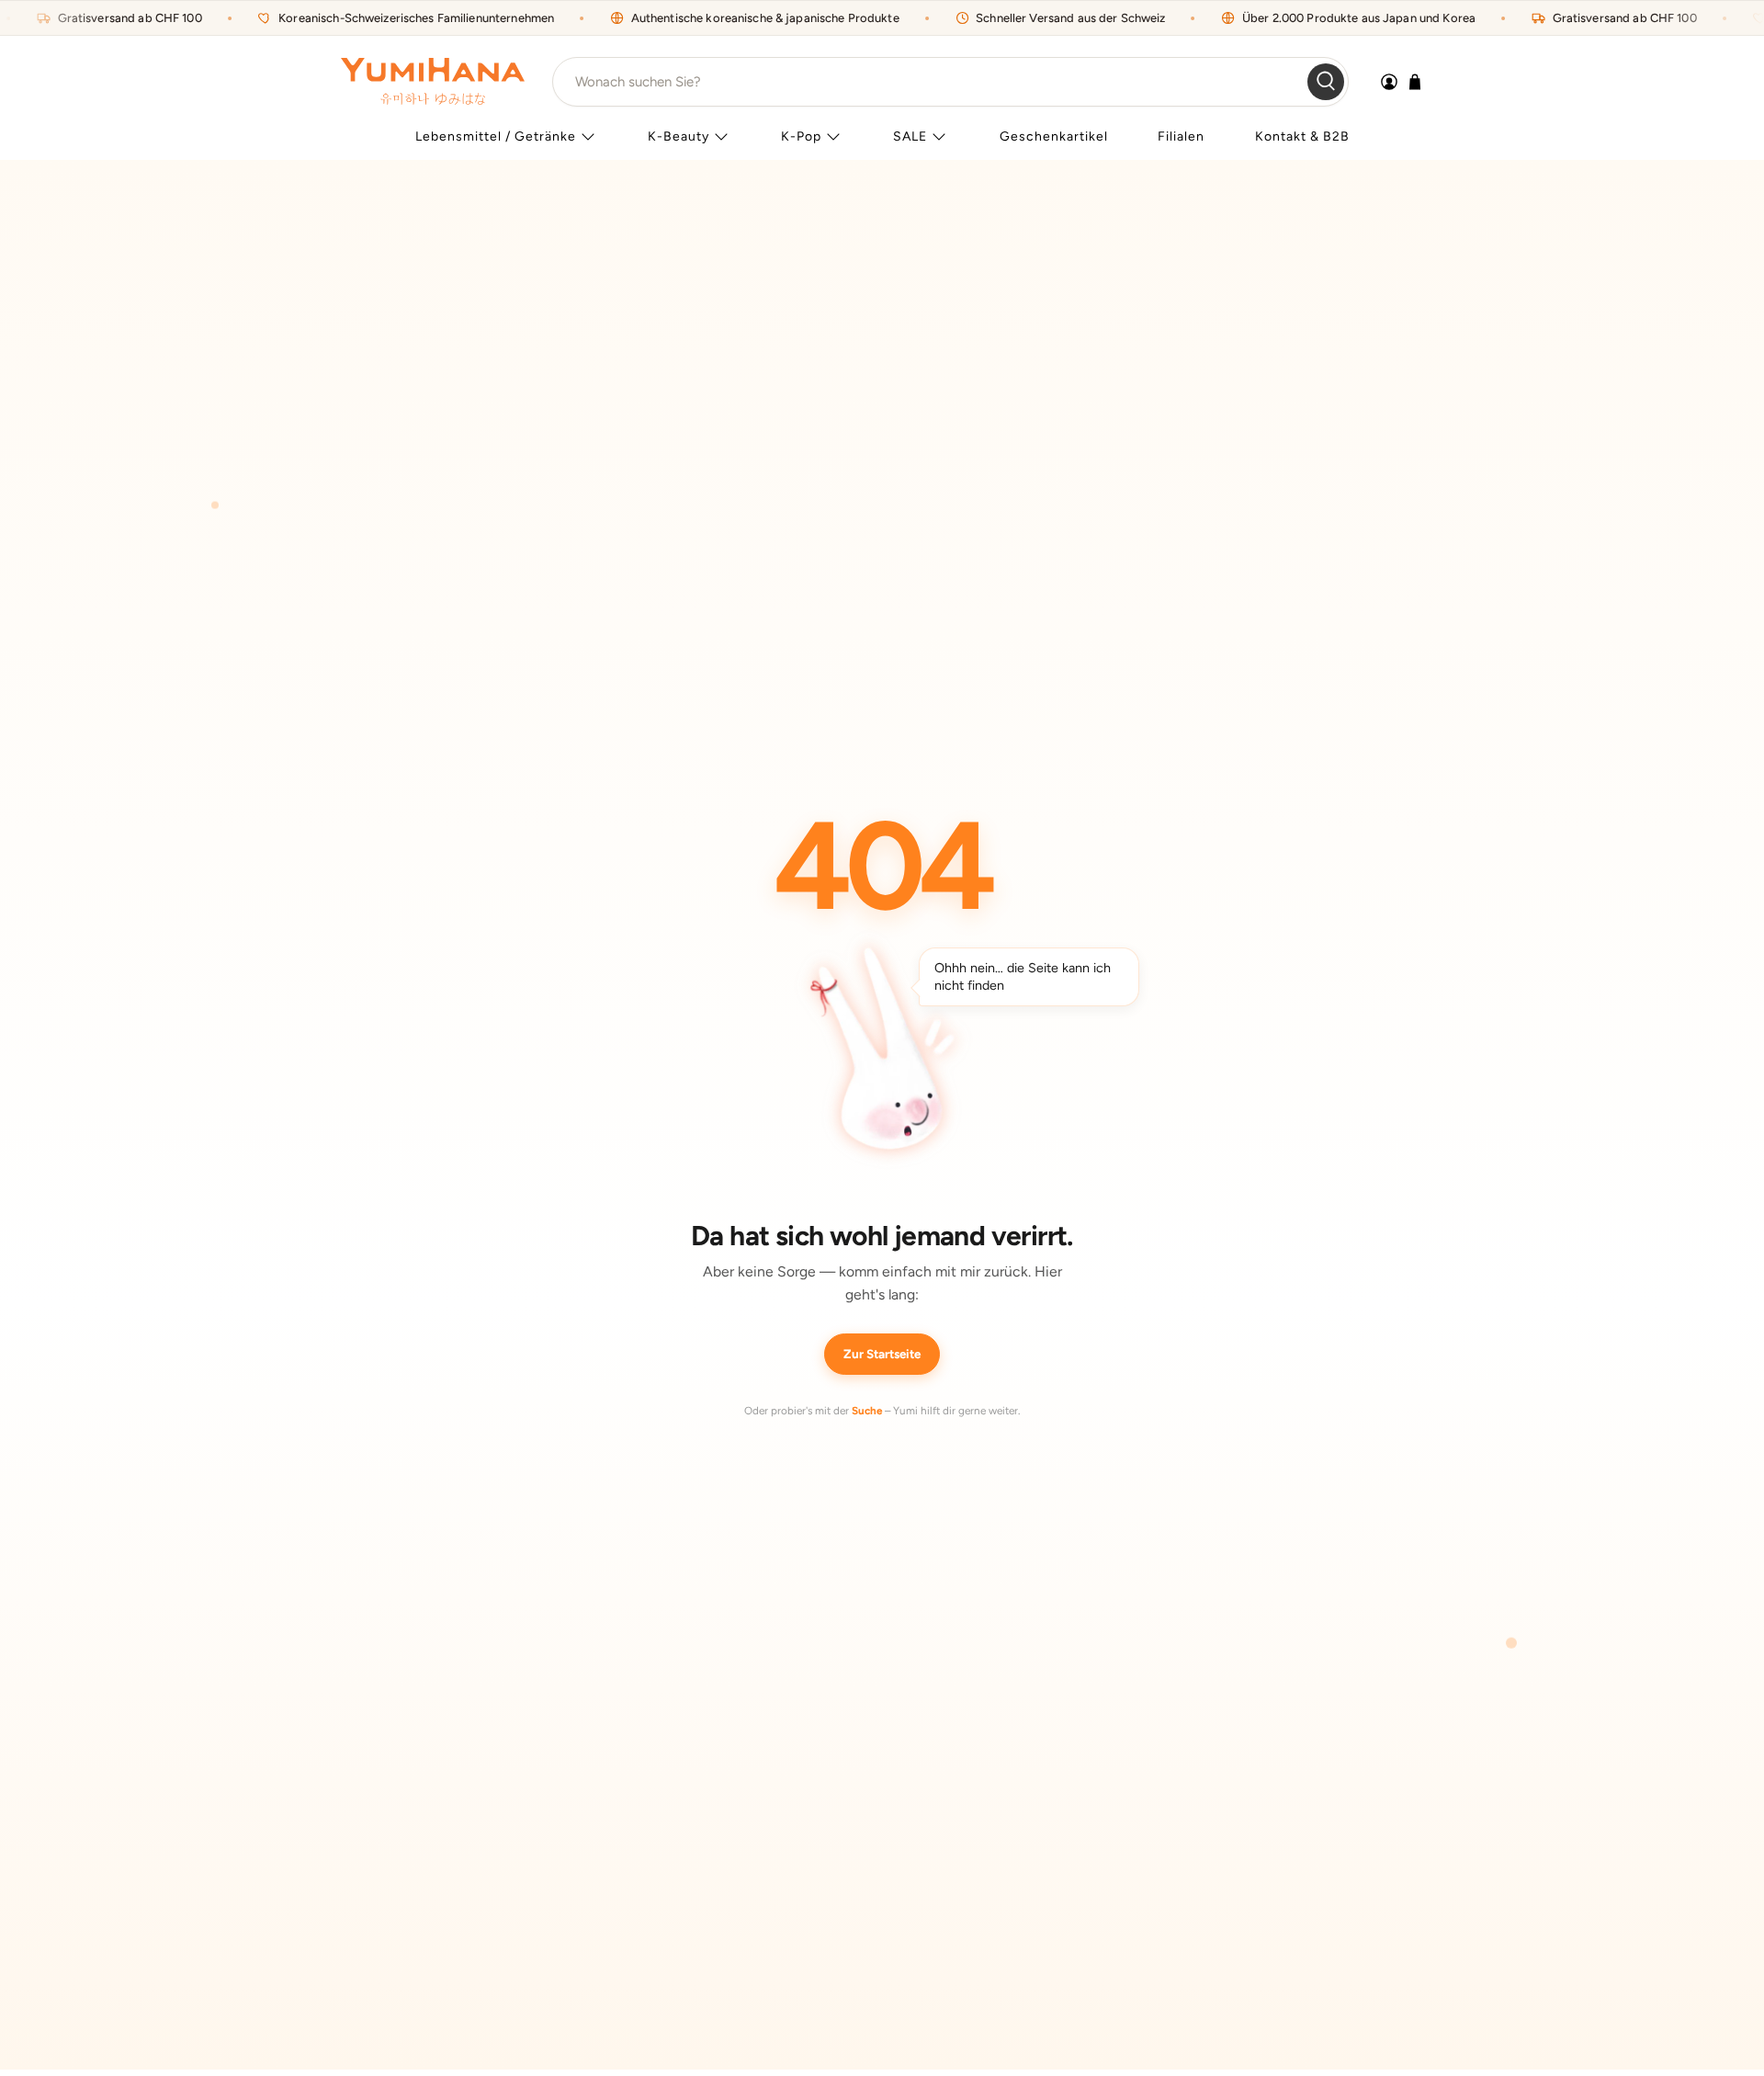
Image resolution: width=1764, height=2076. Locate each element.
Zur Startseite (882, 1354)
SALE (910, 136)
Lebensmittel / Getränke (496, 136)
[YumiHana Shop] (433, 81)
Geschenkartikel (1054, 136)
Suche (867, 1411)
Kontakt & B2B (1302, 136)
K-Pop (801, 136)
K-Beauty (678, 136)
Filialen (1181, 136)
